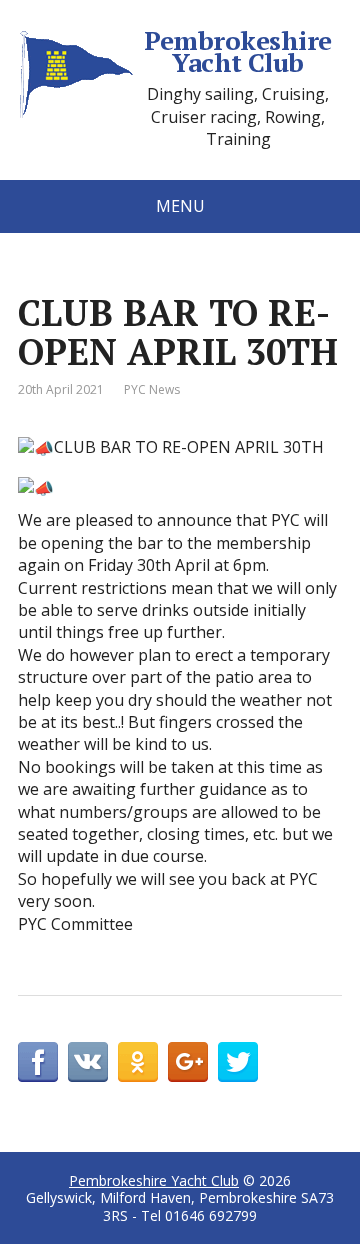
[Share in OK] (138, 1062)
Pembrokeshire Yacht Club (237, 51)
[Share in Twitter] (238, 1062)
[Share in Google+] (188, 1062)
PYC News (152, 389)
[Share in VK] (88, 1062)
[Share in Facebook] (38, 1062)
